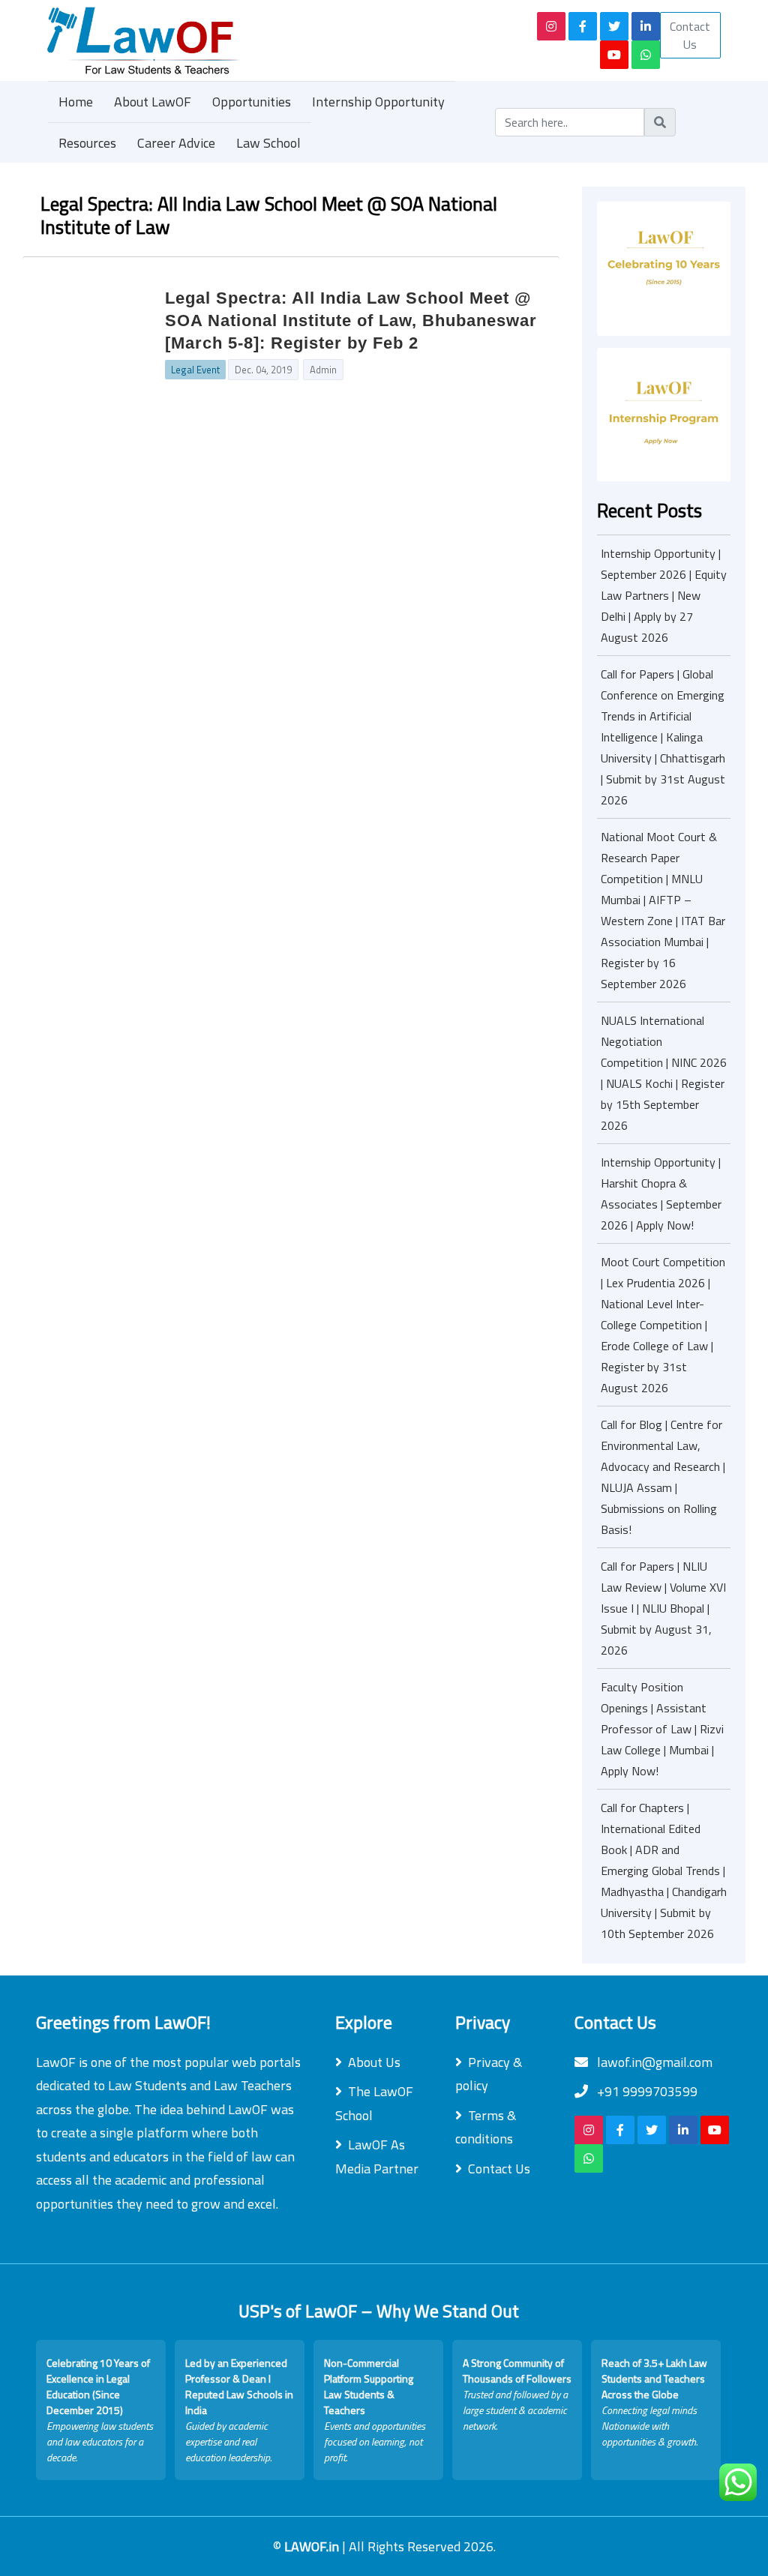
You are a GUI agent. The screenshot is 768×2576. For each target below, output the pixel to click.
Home (76, 102)
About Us (374, 2062)
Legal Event (195, 370)
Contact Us (690, 35)
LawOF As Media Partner (377, 2157)
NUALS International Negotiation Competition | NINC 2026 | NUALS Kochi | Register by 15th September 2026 (664, 1073)
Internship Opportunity (378, 102)
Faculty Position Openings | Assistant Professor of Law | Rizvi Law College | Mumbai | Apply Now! (662, 1729)
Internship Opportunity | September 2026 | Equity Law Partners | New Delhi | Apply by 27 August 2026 (664, 595)
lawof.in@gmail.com (653, 2062)
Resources (87, 143)
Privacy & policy (489, 2074)
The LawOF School (374, 2103)
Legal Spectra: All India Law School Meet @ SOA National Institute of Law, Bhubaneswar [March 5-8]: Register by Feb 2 (351, 321)
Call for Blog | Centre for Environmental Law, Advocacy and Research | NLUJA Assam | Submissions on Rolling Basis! (663, 1477)
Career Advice (176, 143)
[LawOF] (262, 40)
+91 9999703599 (646, 2091)
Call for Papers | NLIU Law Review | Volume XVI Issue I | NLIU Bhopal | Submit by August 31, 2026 (663, 1608)
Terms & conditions (486, 2127)
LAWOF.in (313, 2546)
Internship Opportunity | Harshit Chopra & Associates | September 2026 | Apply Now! (661, 1194)
